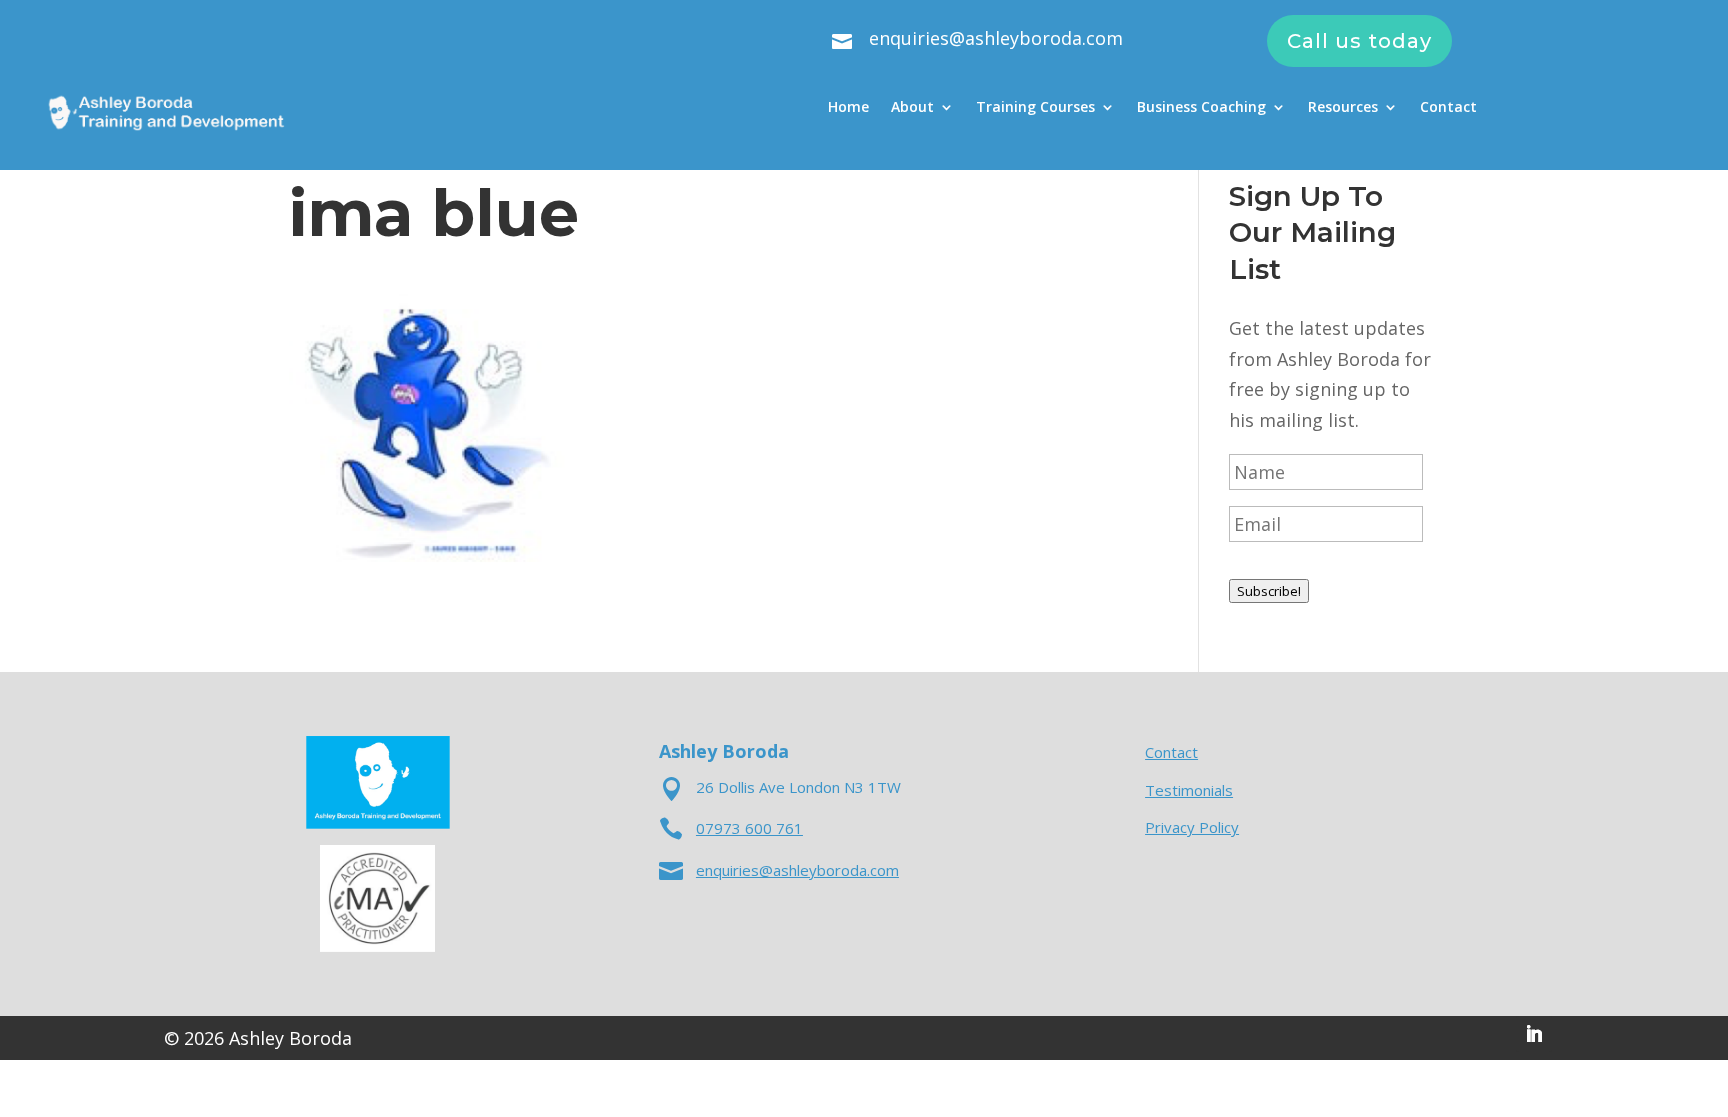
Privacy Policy (1192, 827)
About (912, 108)
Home (848, 108)
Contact (1448, 108)
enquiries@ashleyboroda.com (996, 38)
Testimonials (1189, 790)
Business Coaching (1201, 108)
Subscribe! (1269, 591)
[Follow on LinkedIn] (1534, 1034)
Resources (1343, 108)
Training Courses (1035, 108)
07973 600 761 (749, 828)
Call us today (1359, 41)
